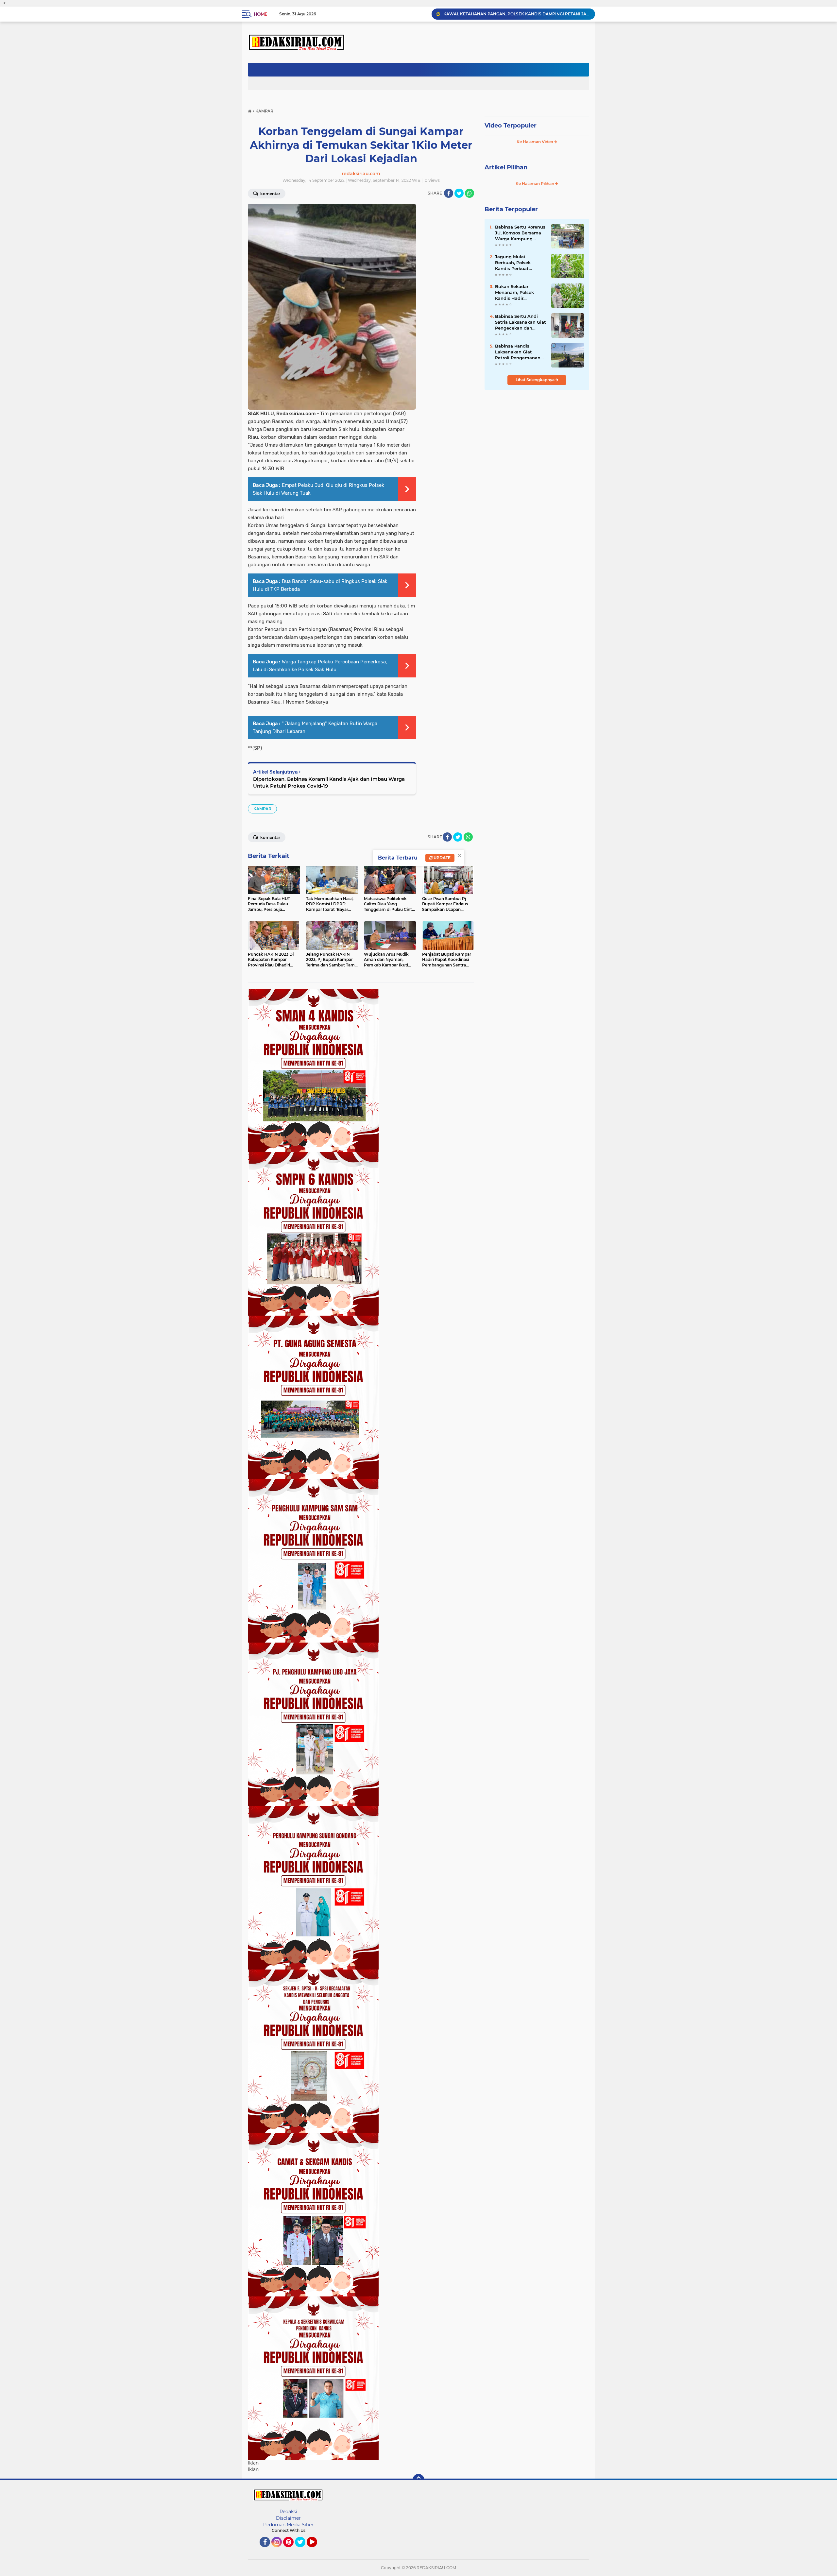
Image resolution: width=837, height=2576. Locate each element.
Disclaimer (288, 2518)
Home (260, 14)
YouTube (316, 2550)
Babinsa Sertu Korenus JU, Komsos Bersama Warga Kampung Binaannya (520, 233)
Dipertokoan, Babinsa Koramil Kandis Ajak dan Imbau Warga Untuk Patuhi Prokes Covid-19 (329, 782)
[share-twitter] (459, 193)
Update (442, 858)
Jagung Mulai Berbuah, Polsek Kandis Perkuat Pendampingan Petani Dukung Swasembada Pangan (520, 263)
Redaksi (288, 2512)
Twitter (303, 2550)
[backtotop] (418, 2480)
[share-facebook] (449, 193)
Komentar (270, 194)
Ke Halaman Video (535, 142)
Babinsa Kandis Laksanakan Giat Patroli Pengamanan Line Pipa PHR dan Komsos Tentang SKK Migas (518, 352)
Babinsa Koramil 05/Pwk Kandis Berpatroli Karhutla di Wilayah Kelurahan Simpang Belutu (516, 14)
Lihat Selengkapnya (536, 380)
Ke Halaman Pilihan (535, 184)
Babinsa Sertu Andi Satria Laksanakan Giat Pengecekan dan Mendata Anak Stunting (521, 322)
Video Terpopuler (511, 126)
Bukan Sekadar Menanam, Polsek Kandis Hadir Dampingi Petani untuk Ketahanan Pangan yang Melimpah (514, 293)
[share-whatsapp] (470, 193)
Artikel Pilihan (506, 167)
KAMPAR (262, 809)
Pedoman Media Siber (288, 2525)
